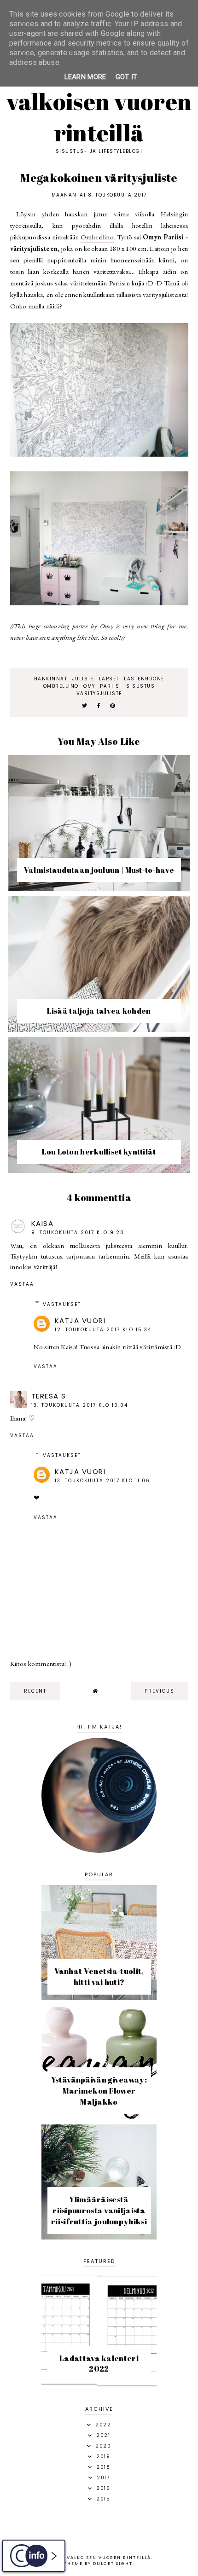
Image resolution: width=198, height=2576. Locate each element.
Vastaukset (62, 1304)
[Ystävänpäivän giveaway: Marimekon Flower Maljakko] (99, 2117)
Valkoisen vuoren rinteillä (99, 117)
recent (35, 1691)
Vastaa (22, 1284)
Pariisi (111, 686)
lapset (109, 679)
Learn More (85, 77)
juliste (83, 679)
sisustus (140, 686)
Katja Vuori (80, 1320)
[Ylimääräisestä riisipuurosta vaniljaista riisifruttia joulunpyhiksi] (99, 2237)
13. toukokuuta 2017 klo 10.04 (80, 1405)
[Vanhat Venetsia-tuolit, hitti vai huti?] (99, 1998)
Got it (127, 77)
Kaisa (43, 1223)
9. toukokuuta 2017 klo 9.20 (78, 1233)
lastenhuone (144, 679)
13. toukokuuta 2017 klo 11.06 (102, 1481)
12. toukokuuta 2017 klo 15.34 (103, 1330)
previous (160, 1691)
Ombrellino (97, 237)
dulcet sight (113, 2564)
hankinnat (51, 679)
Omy (89, 686)
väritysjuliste (99, 693)
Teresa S (49, 1396)
